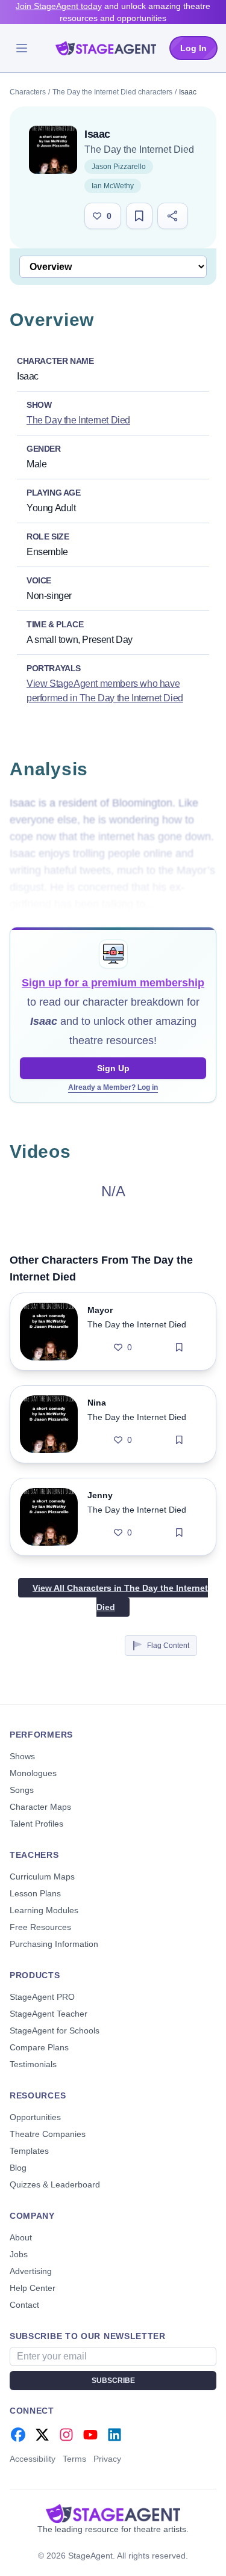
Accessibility (33, 2459)
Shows (22, 1756)
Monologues (33, 1773)
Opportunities (35, 2117)
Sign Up (113, 1068)
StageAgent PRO (42, 1997)
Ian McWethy (113, 186)
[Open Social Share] (173, 216)
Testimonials (33, 2064)
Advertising (31, 2271)
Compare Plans (39, 2047)
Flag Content (168, 1646)
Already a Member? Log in (113, 1087)
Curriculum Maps (42, 1877)
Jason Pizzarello (119, 167)
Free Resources (40, 1927)
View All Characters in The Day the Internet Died (120, 1597)
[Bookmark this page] (139, 216)
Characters (28, 92)
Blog (18, 2168)
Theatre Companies (48, 2134)
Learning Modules (44, 1910)
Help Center (33, 2288)
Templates (29, 2151)
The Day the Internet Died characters (112, 92)
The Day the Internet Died (139, 149)
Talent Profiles (36, 1824)
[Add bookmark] (179, 1347)
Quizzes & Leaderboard (55, 2184)
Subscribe (113, 2381)
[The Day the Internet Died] (53, 150)
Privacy (107, 2459)
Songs (22, 1790)
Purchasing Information (54, 1944)
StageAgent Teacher (49, 2014)
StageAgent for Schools (55, 2030)
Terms (74, 2459)
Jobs (19, 2254)
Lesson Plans (35, 1893)
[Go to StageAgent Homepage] (113, 2513)
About (21, 2237)
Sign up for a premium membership (113, 983)
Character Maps (40, 1807)
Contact (24, 2305)
